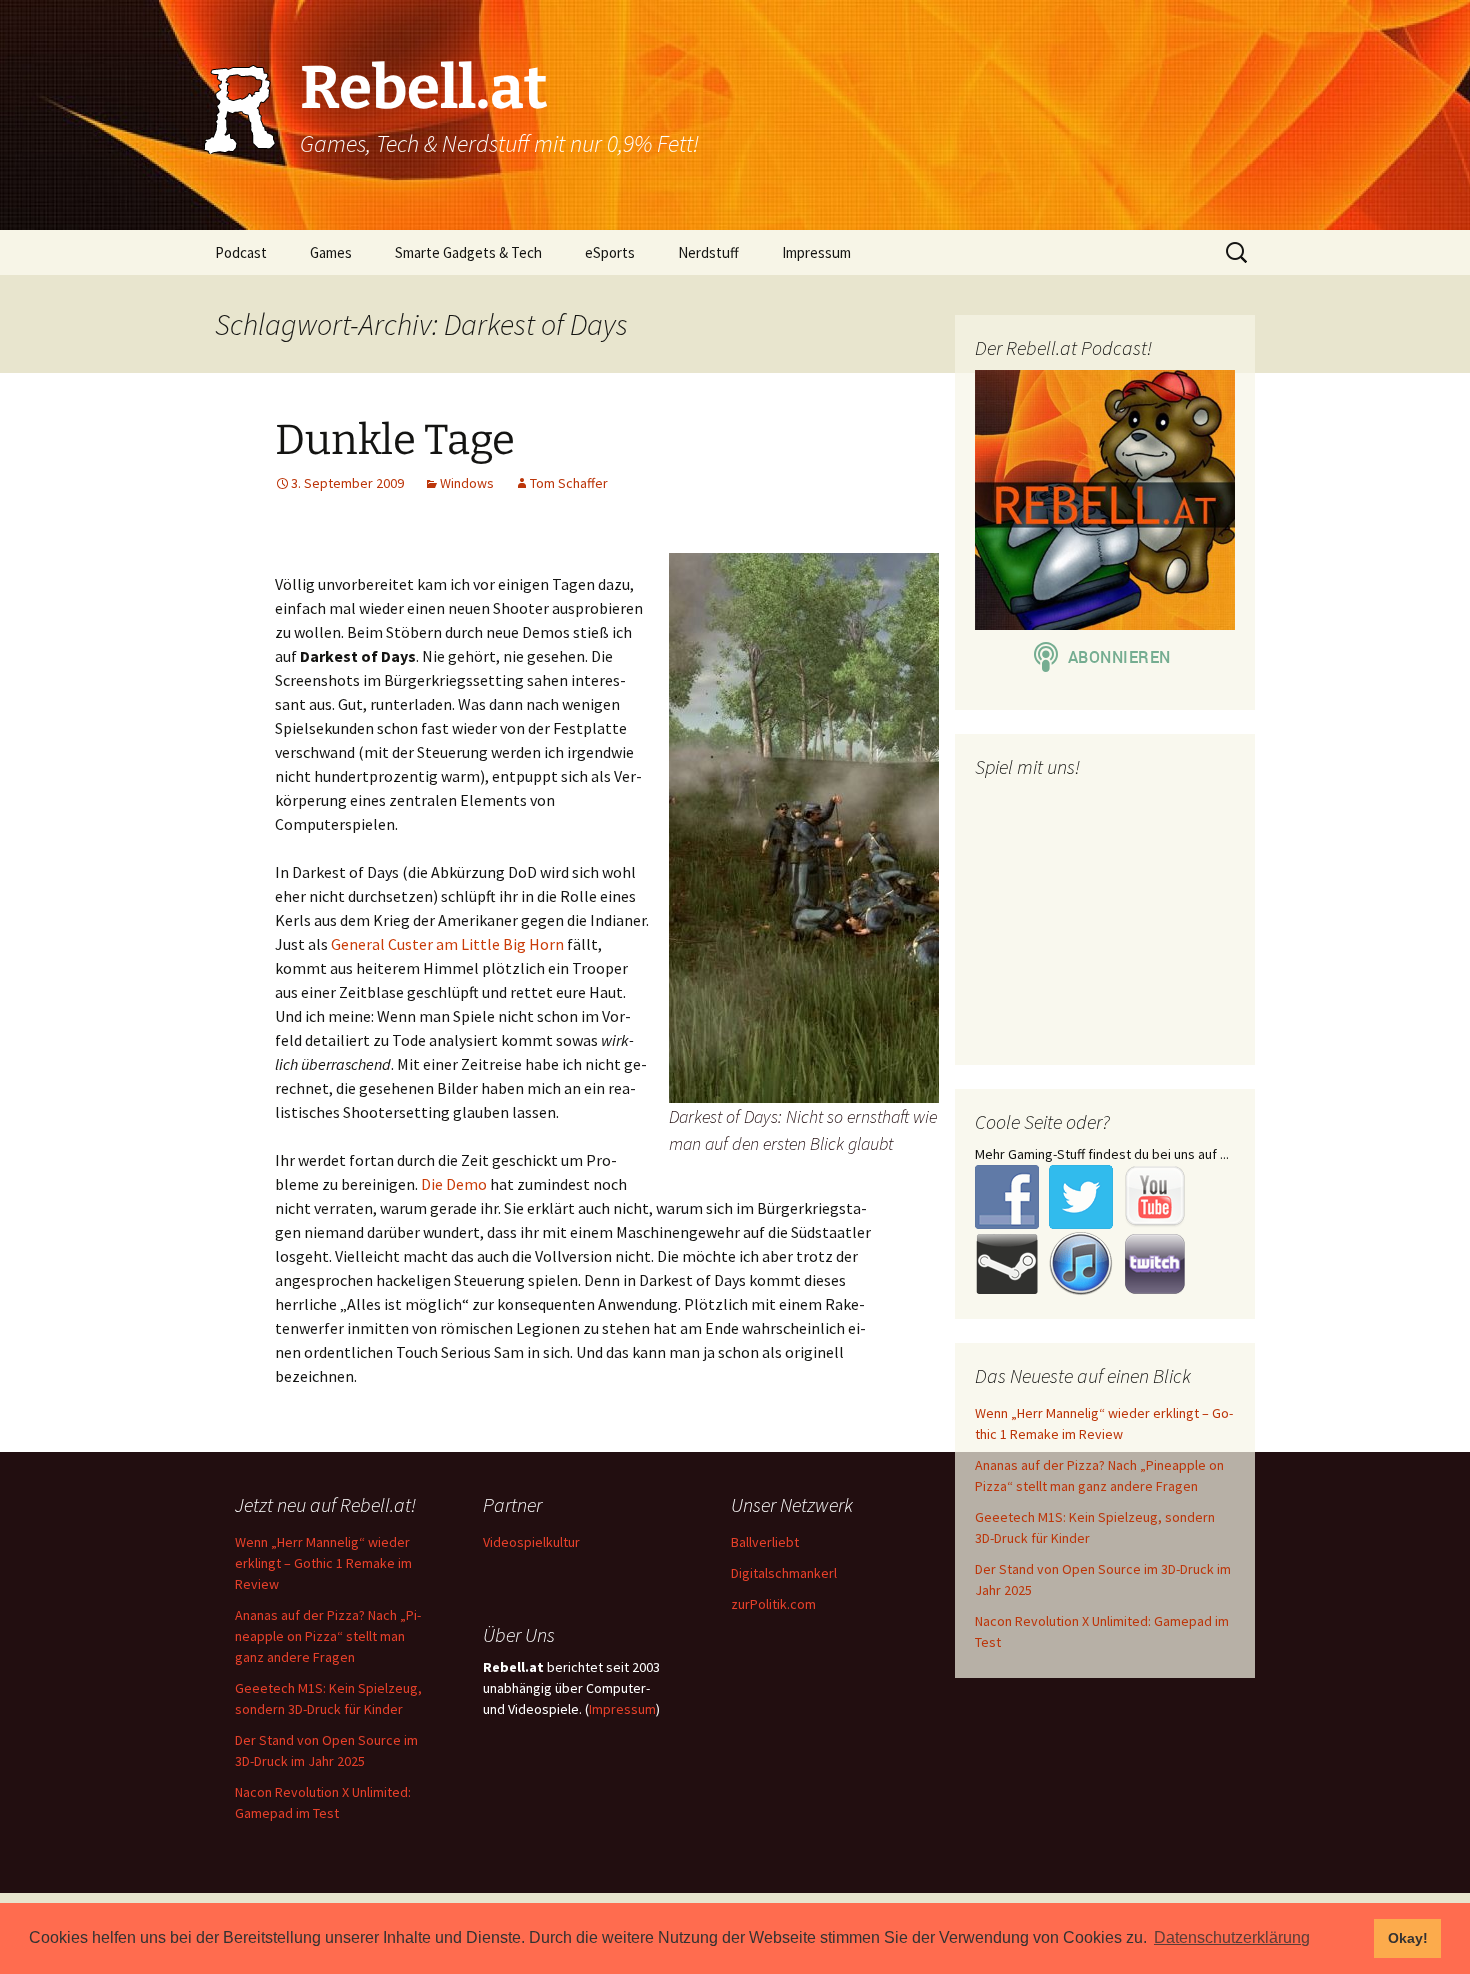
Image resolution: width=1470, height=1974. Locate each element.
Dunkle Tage (395, 440)
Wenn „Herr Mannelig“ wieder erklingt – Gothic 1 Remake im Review (323, 1563)
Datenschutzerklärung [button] (1232, 1937)
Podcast (241, 252)
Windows (467, 483)
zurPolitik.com (773, 1604)
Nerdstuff (708, 252)
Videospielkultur (531, 1542)
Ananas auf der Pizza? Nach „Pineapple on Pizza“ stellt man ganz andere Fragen (328, 1636)
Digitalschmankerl (784, 1573)
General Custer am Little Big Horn (447, 944)
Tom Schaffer (569, 483)
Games (331, 252)
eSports (610, 252)
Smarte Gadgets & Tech (468, 252)
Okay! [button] (1408, 1938)
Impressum (816, 252)
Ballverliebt (765, 1542)
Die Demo (454, 1184)
